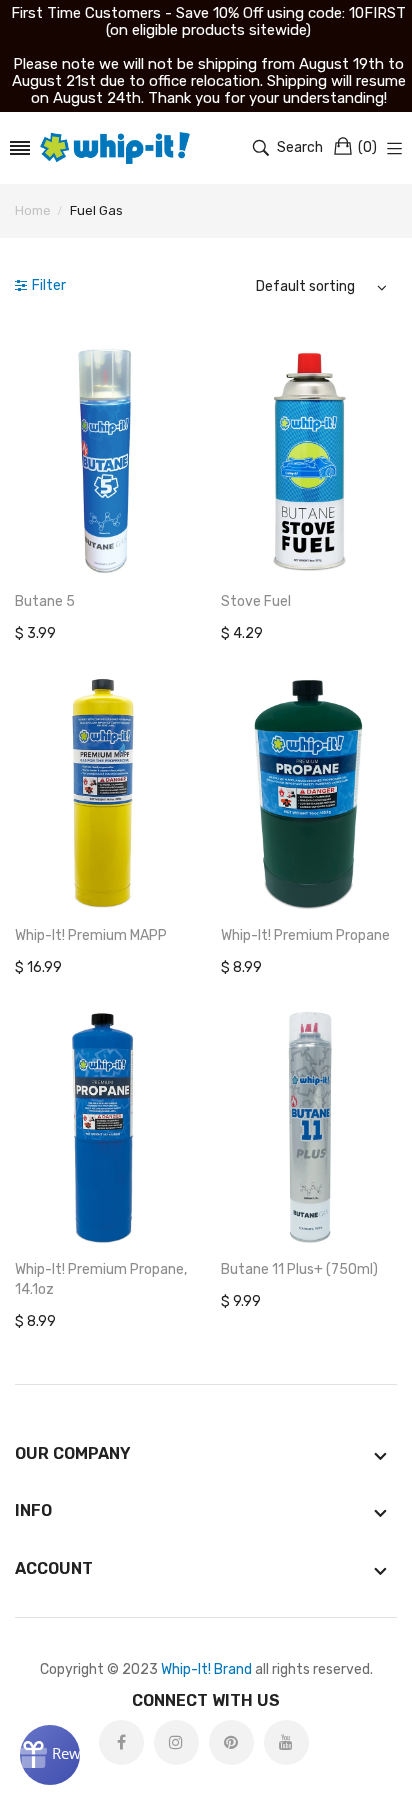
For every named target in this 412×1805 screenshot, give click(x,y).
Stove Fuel (256, 601)
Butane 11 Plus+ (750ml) (299, 1269)
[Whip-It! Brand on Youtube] (286, 1742)
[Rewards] (50, 1755)
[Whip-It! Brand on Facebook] (121, 1742)
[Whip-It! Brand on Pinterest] (231, 1742)
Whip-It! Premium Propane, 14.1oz (101, 1279)
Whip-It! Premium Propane (305, 935)
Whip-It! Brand (206, 1669)
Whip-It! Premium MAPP (91, 935)
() (367, 147)
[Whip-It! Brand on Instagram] (176, 1742)
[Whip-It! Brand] (115, 148)
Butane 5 (45, 601)
